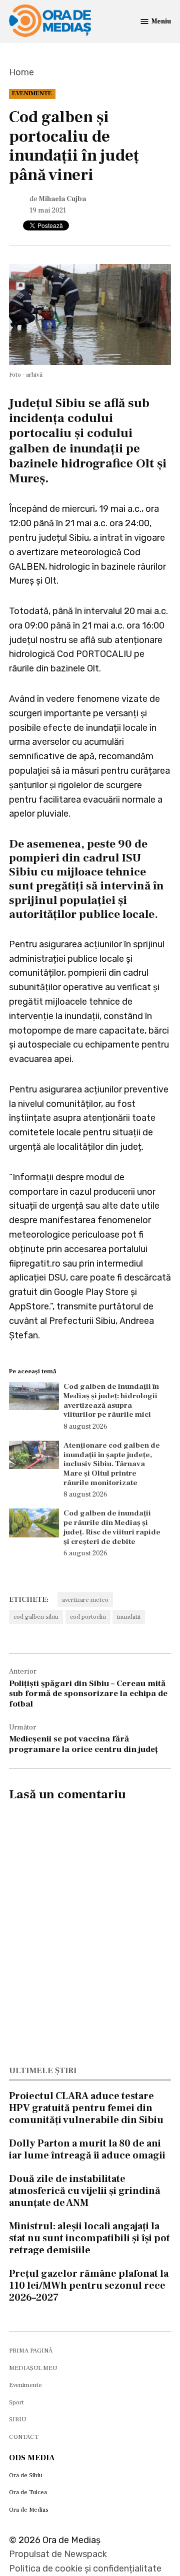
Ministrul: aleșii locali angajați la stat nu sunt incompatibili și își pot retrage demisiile (89, 2238)
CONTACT (24, 2437)
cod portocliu (88, 1617)
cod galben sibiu (36, 1617)
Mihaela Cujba (62, 199)
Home (21, 72)
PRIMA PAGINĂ (31, 2351)
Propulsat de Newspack (58, 2554)
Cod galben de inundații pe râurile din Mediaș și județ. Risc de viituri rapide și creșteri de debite (112, 1527)
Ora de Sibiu (26, 2475)
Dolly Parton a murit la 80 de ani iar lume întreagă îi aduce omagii (87, 2149)
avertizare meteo (85, 1600)
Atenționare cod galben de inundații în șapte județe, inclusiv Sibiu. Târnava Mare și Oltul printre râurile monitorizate (112, 1464)
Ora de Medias (29, 2510)
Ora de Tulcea (28, 2492)
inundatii (129, 1617)
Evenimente (32, 93)
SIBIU (17, 2419)
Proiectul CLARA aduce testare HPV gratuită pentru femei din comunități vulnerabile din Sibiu (86, 2108)
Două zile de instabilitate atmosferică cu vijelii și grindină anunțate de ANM (85, 2191)
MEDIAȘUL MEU (33, 2368)
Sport (16, 2402)
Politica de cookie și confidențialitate (85, 2569)
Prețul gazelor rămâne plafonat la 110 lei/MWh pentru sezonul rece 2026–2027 (89, 2286)
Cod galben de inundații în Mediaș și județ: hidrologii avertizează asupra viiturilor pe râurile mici (111, 1400)
